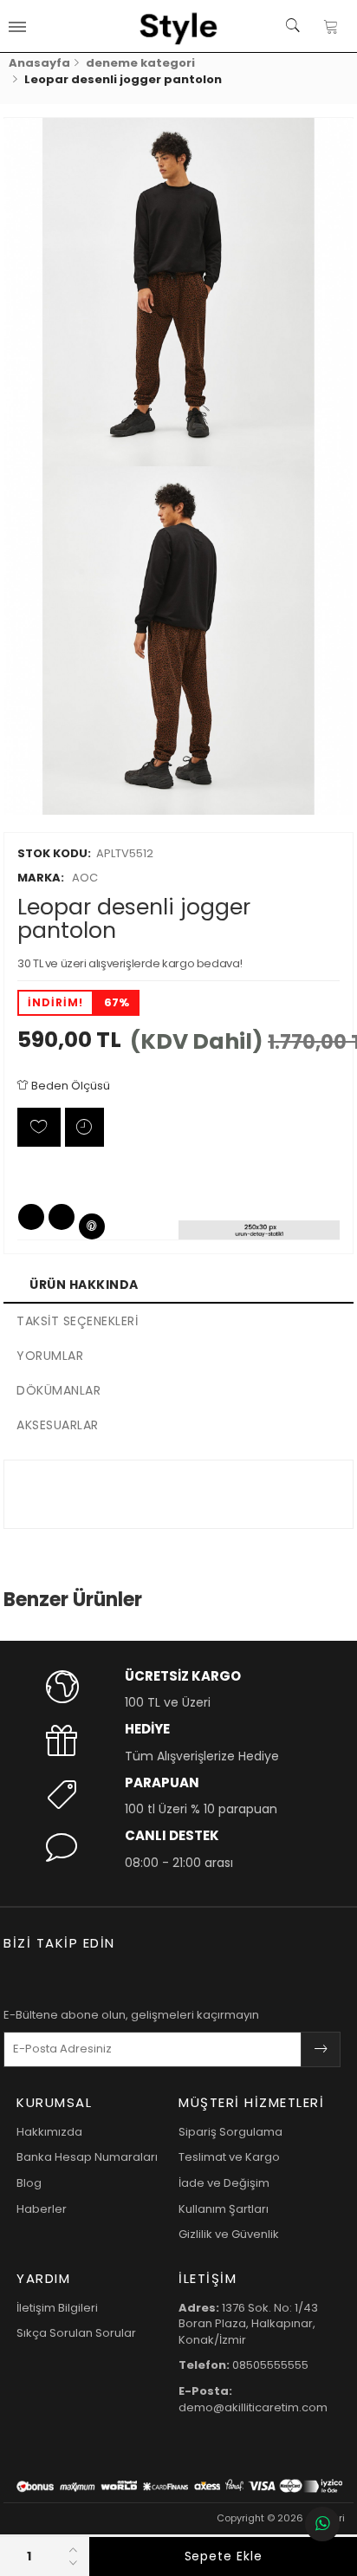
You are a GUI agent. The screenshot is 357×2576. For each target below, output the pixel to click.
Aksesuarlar (58, 1425)
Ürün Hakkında (84, 1285)
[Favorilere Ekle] (39, 1127)
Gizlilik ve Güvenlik (229, 2234)
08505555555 (243, 2365)
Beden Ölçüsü (69, 1086)
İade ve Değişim (224, 2183)
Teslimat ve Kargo (229, 2157)
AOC (58, 878)
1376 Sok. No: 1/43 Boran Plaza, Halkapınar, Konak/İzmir (248, 2324)
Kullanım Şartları (224, 2209)
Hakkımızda (49, 2132)
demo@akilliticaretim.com (253, 2399)
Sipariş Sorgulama (230, 2132)
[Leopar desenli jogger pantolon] (178, 292)
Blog (29, 2183)
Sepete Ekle (224, 2556)
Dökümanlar (58, 1390)
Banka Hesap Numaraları (87, 2157)
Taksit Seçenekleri (77, 1321)
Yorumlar (50, 1356)
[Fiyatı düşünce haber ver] (84, 1127)
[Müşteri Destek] (322, 2524)
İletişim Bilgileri (57, 2308)
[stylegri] (178, 26)
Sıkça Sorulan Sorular (76, 2333)
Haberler (42, 2209)
